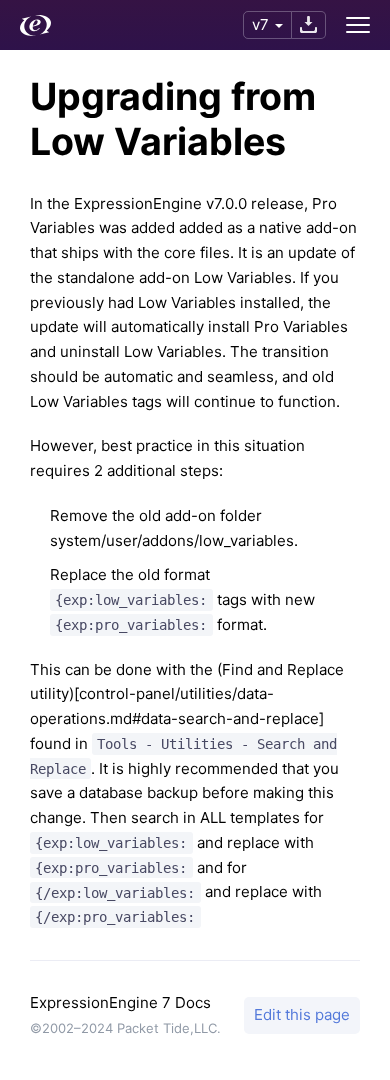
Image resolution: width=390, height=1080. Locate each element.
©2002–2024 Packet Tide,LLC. (125, 1028)
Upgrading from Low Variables (173, 119)
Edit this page (302, 1014)
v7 (260, 24)
